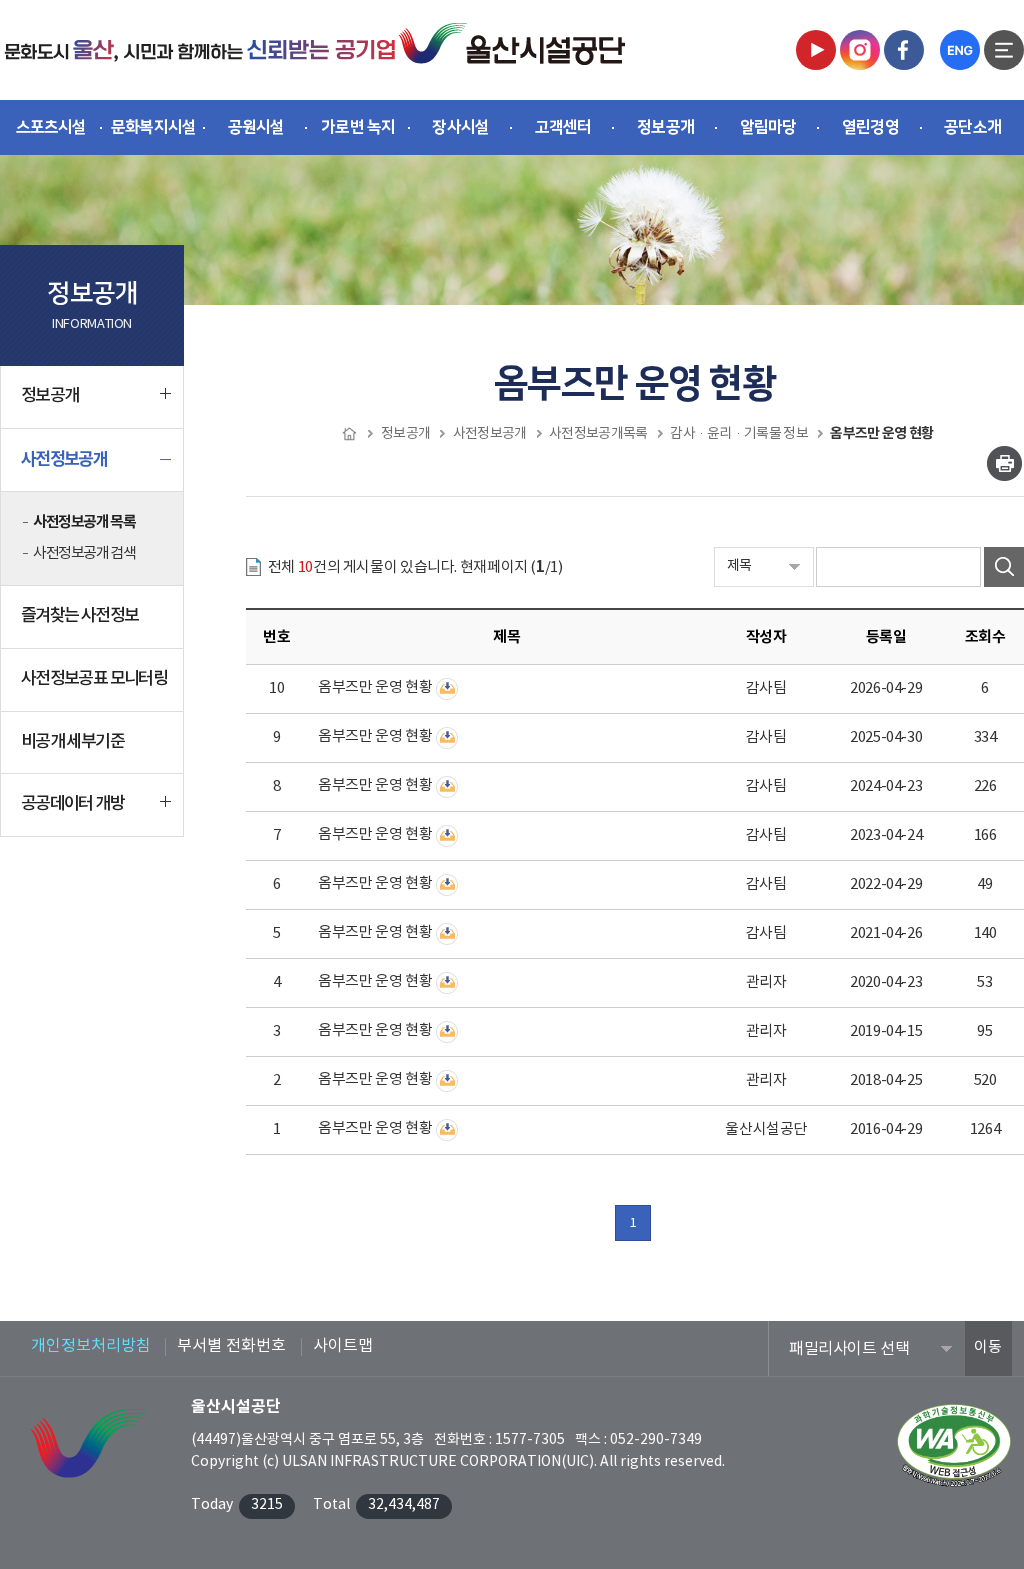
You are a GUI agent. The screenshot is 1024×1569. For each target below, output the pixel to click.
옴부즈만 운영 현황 (375, 687)
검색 (1004, 567)
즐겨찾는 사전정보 (79, 616)
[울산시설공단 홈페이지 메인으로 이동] (200, 49)
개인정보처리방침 (91, 1346)
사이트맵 (343, 1346)
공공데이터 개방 (72, 804)
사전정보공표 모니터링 (94, 679)
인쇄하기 (1004, 463)
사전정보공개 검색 (84, 553)
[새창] (816, 49)
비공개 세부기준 (72, 742)
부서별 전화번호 (231, 1346)
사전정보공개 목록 (84, 522)
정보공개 (49, 396)
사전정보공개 (64, 459)
